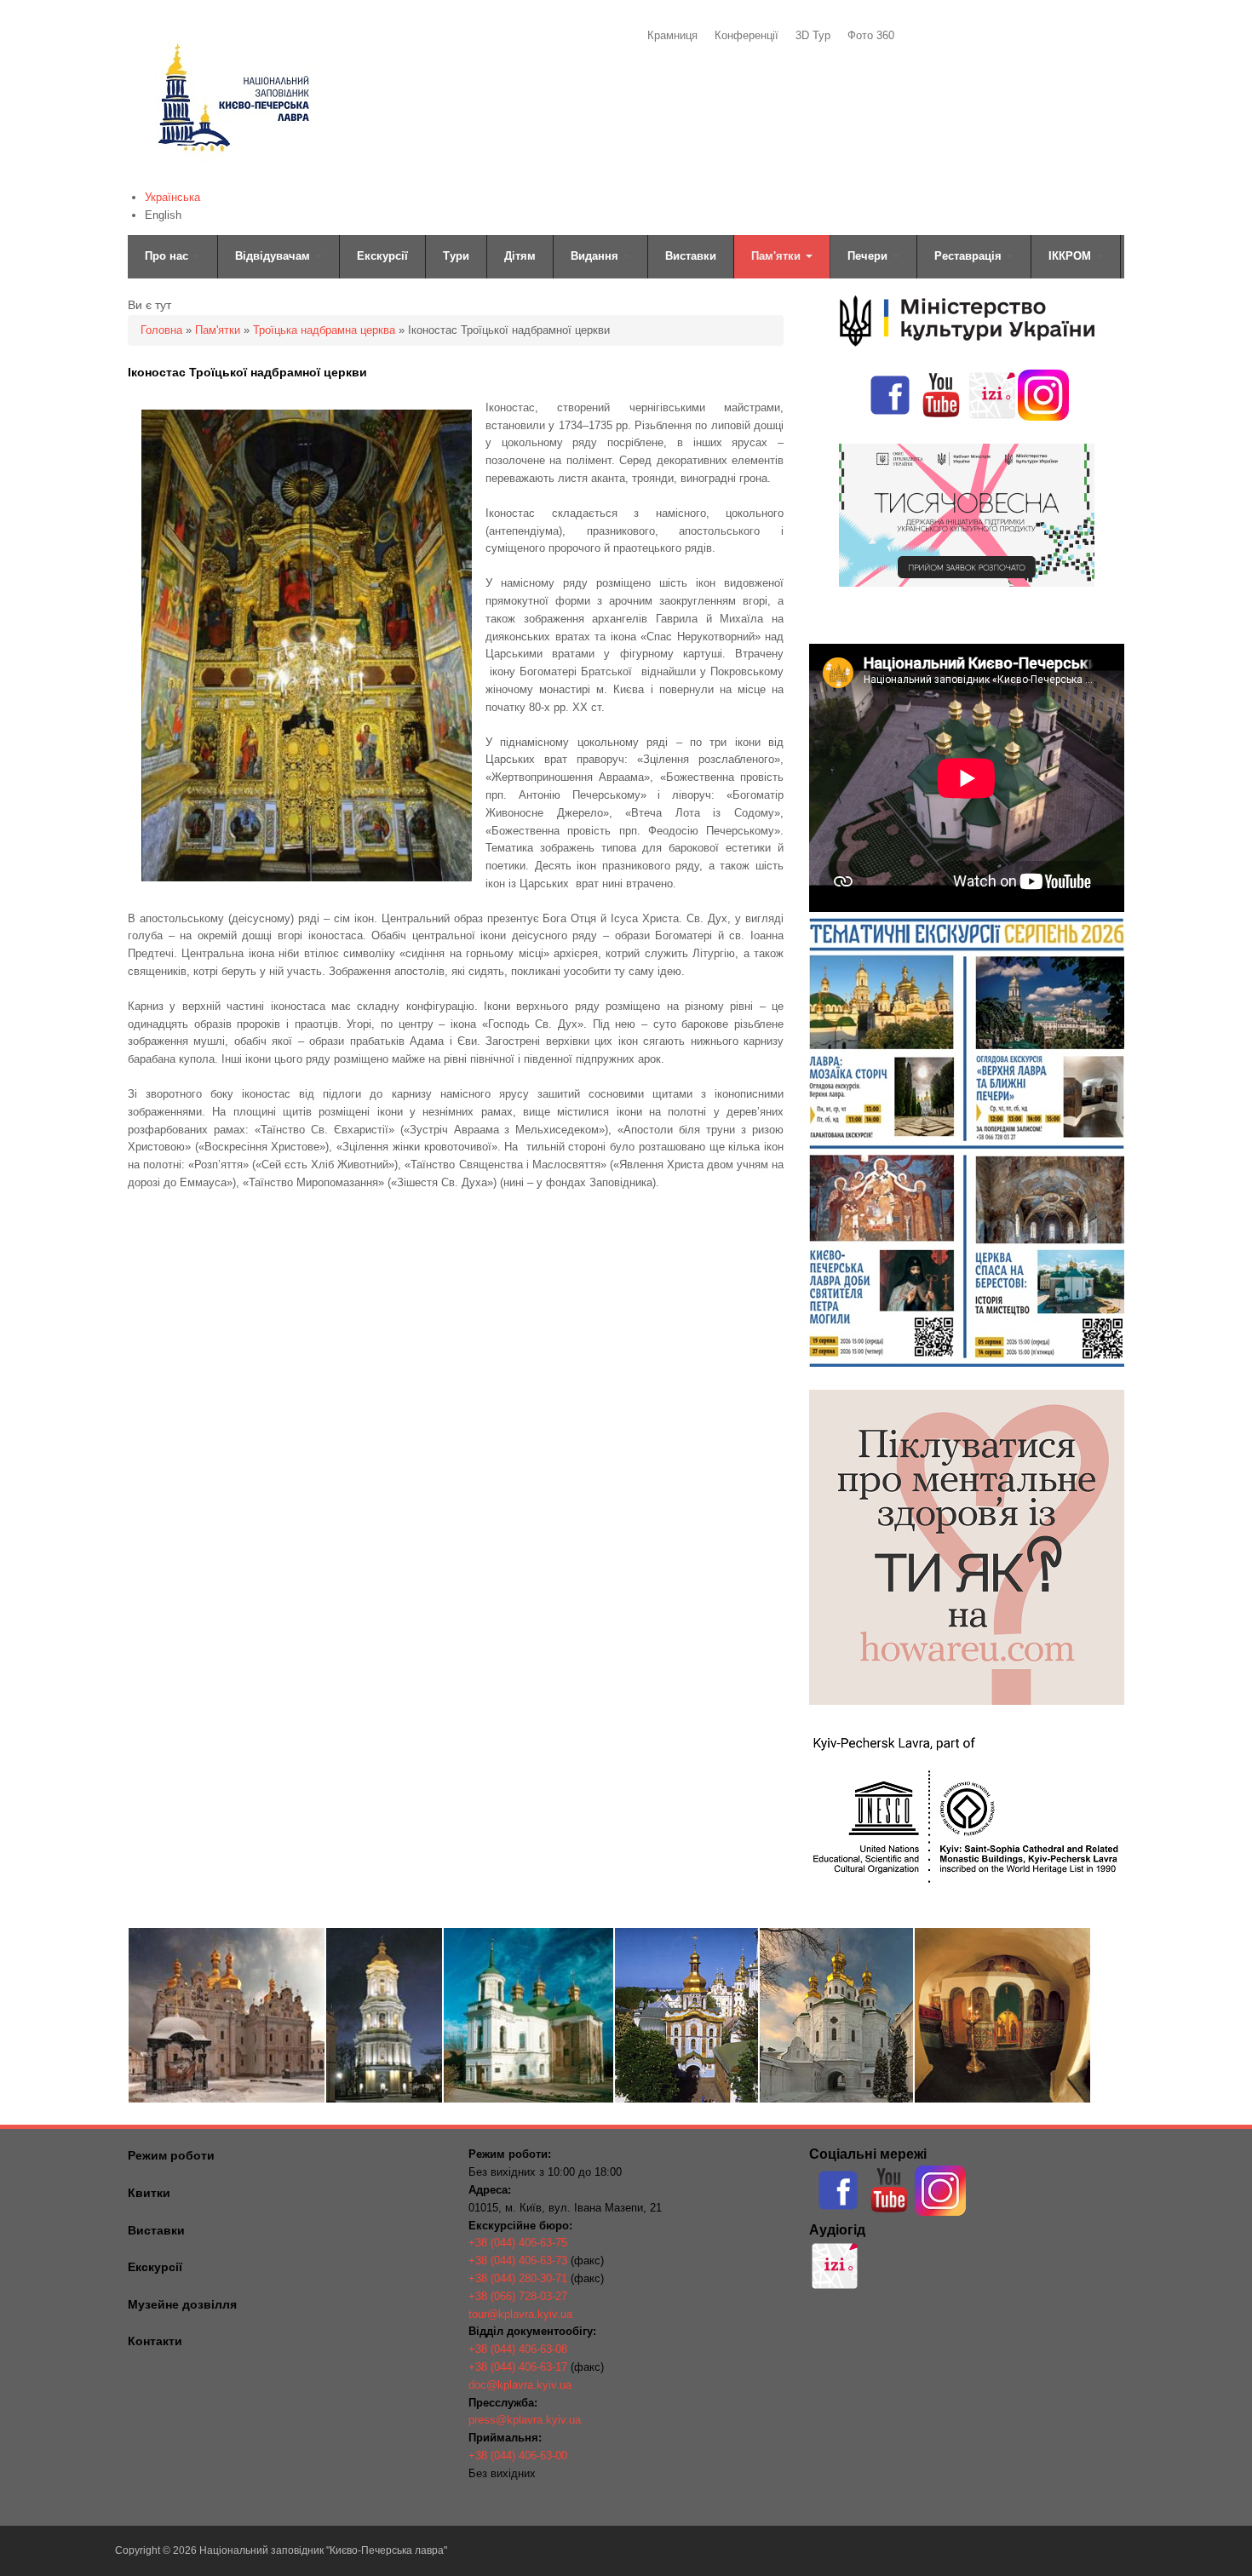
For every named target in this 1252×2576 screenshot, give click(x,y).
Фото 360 (871, 35)
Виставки (691, 256)
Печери (869, 256)
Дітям (520, 256)
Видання (596, 256)
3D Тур (813, 35)
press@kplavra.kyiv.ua (525, 2420)
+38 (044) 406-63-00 (518, 2456)
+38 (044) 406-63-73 (518, 2260)
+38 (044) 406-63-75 (518, 2243)
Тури (456, 256)
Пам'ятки (778, 256)
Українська (172, 197)
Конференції (747, 35)
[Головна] (232, 175)
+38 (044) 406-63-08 (518, 2349)
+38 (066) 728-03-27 (518, 2296)
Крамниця (672, 35)
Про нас (168, 256)
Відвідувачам (274, 256)
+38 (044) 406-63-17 (518, 2367)
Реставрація (970, 256)
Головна (161, 330)
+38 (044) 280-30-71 (518, 2278)
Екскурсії (382, 256)
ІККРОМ (1071, 256)
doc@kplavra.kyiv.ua (520, 2385)
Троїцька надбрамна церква (324, 330)
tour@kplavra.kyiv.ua (520, 2314)
